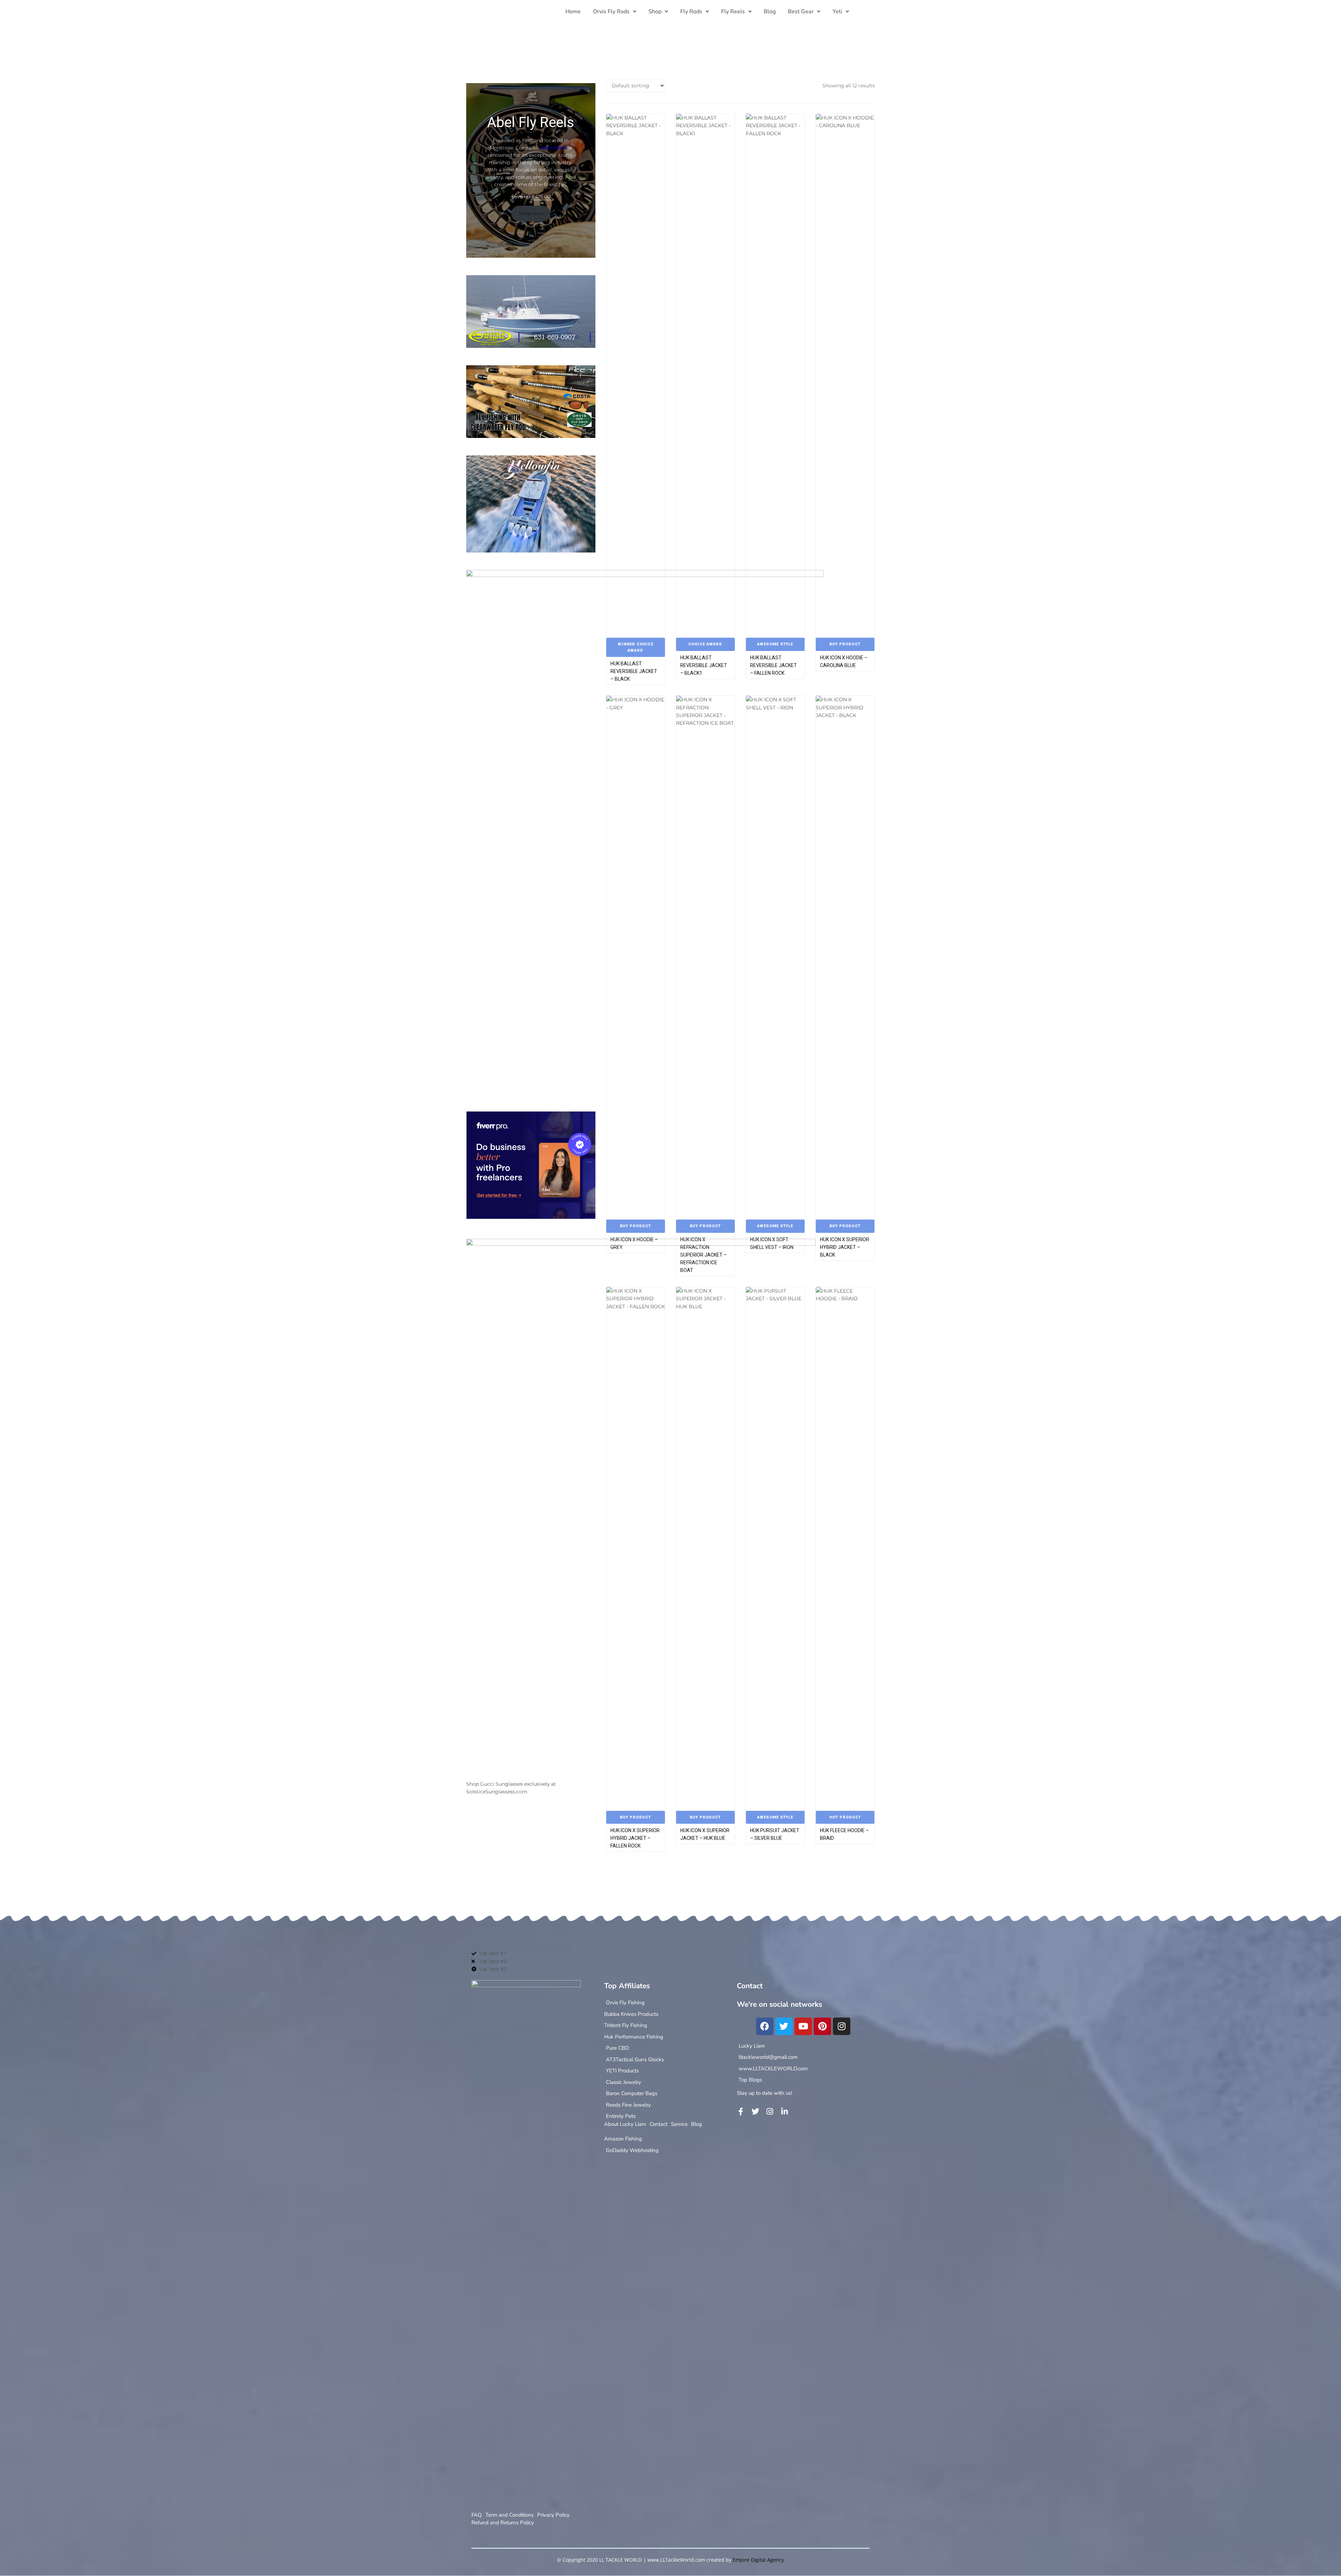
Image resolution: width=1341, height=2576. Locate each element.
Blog (770, 12)
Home (573, 12)
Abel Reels (553, 148)
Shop (655, 12)
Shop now (531, 213)
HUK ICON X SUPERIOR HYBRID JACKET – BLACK (845, 1247)
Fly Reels (733, 12)
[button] (615, 12)
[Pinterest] (822, 2026)
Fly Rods (691, 12)
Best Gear (801, 12)
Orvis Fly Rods (611, 12)
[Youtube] (803, 2026)
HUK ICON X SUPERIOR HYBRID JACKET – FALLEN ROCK (635, 1838)
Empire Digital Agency (758, 2560)
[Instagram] (842, 2026)
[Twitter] (784, 2026)
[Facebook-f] (741, 2112)
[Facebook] (765, 2026)
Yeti (837, 12)
